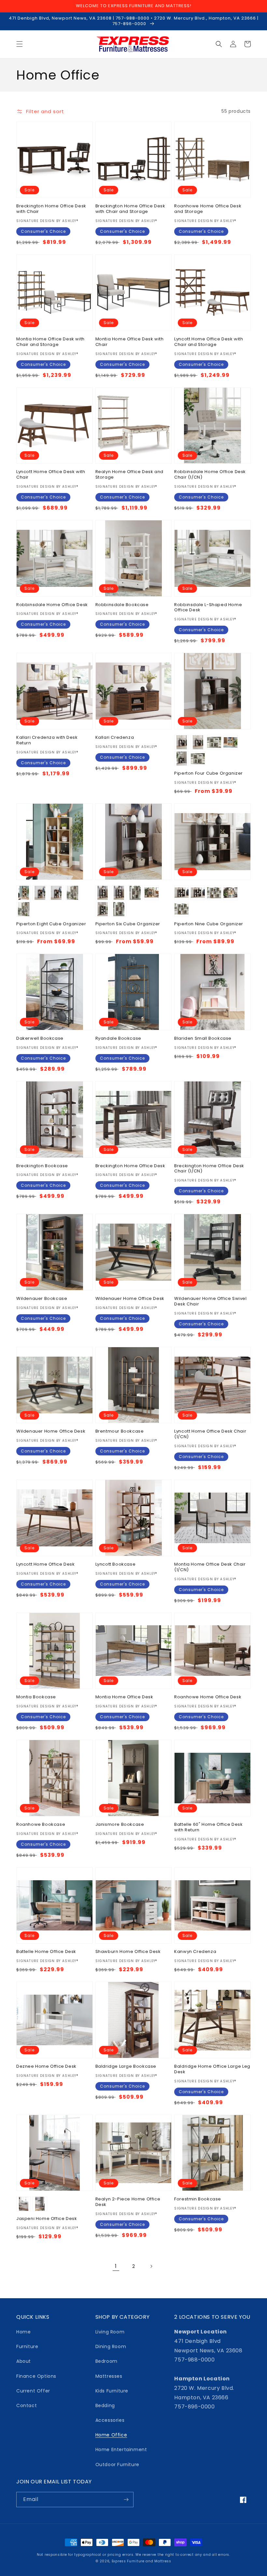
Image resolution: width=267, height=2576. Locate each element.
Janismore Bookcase (120, 1825)
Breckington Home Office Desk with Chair (51, 209)
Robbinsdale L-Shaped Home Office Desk (208, 608)
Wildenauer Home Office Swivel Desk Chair (210, 1302)
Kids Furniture (112, 2391)
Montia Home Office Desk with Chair (130, 342)
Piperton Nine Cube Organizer (209, 924)
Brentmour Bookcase (120, 1431)
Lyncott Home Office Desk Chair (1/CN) (210, 1434)
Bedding (105, 2405)
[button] (20, 44)
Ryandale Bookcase (118, 1039)
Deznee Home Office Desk (46, 2067)
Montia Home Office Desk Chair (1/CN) (210, 1567)
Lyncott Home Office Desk (45, 1564)
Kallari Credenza (115, 738)
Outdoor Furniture (117, 2464)
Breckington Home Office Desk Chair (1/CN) (209, 1169)
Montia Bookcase (36, 1697)
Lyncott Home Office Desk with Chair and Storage (209, 342)
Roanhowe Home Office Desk (208, 1697)
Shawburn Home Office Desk (128, 1952)
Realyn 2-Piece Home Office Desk (128, 2202)
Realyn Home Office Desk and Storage (129, 475)
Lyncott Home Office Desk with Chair (51, 475)
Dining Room (111, 2346)
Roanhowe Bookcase (41, 1825)
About (24, 2361)
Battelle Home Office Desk (46, 1952)
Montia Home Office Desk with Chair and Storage (50, 342)
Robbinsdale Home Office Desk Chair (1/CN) (210, 475)
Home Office (111, 2435)
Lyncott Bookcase (116, 1564)
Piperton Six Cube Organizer (128, 924)
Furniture (27, 2346)
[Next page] (151, 2266)
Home (23, 2332)
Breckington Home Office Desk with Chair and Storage (130, 209)
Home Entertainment (121, 2449)
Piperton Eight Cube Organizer (51, 924)
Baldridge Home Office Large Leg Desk (212, 2069)
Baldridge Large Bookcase (126, 2067)
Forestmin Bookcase (198, 2199)
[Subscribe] (126, 2500)
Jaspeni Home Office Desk (47, 2219)
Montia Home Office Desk (124, 1697)
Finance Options (36, 2376)
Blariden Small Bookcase (203, 1039)
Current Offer (33, 2391)
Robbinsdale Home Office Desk (52, 605)
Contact (27, 2405)
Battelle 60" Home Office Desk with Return (208, 1827)
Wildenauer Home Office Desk (130, 1299)
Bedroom (106, 2361)
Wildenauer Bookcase (42, 1299)
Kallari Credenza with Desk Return (47, 740)
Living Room (110, 2332)
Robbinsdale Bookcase (122, 605)
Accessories (110, 2420)
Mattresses (109, 2376)
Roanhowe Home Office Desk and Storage (208, 209)
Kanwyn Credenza (195, 1952)
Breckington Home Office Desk (130, 1166)
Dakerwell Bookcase (40, 1039)
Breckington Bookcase (42, 1166)
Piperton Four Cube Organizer (209, 774)
